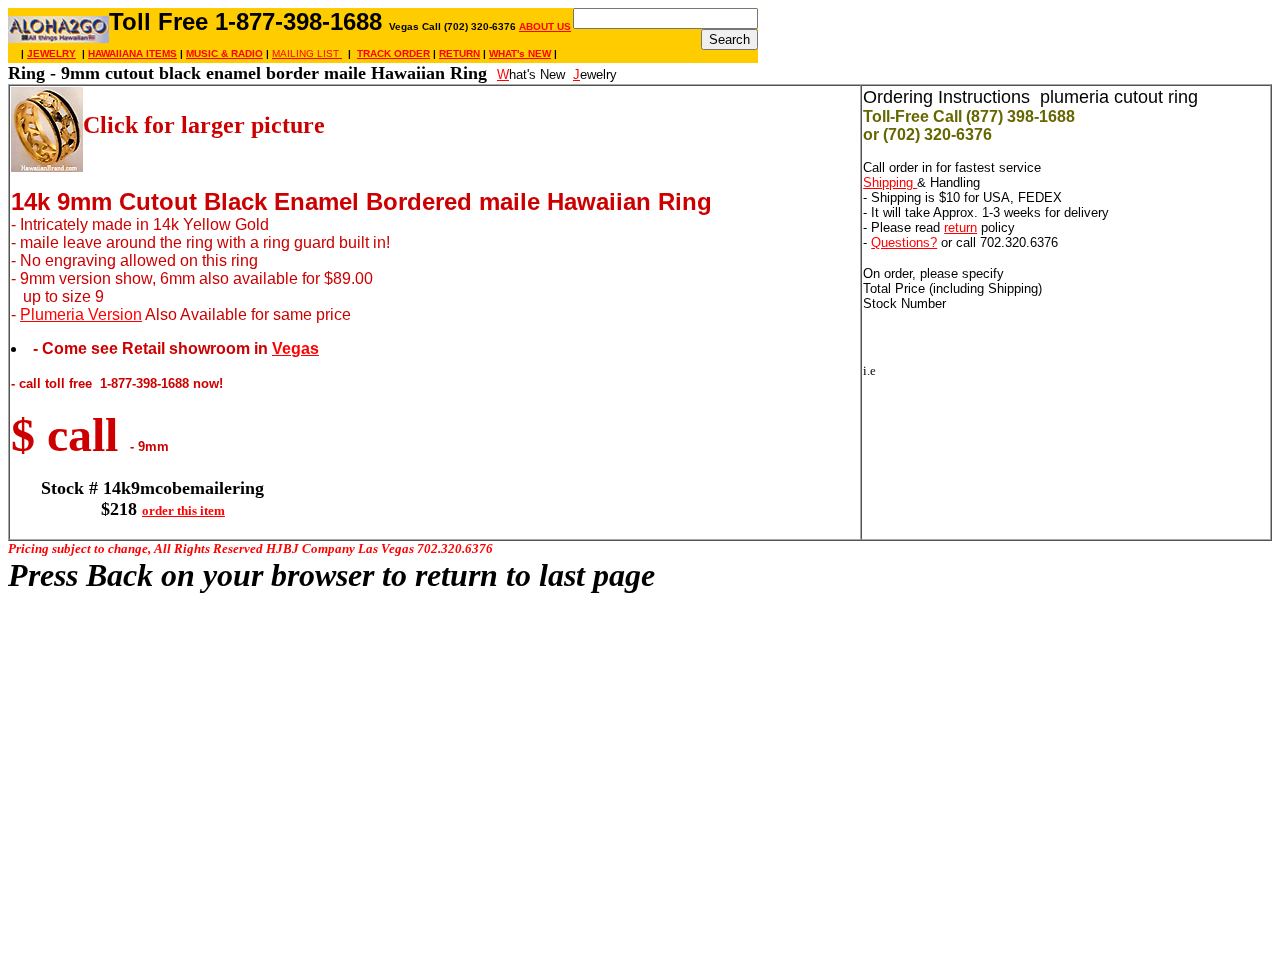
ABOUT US (545, 26)
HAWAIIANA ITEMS (132, 53)
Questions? (904, 242)
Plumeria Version (81, 314)
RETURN (459, 53)
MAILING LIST (307, 53)
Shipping (890, 182)
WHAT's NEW (520, 53)
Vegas (295, 348)
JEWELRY (51, 53)
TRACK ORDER (393, 53)
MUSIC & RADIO (224, 53)
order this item (183, 510)
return (960, 227)
